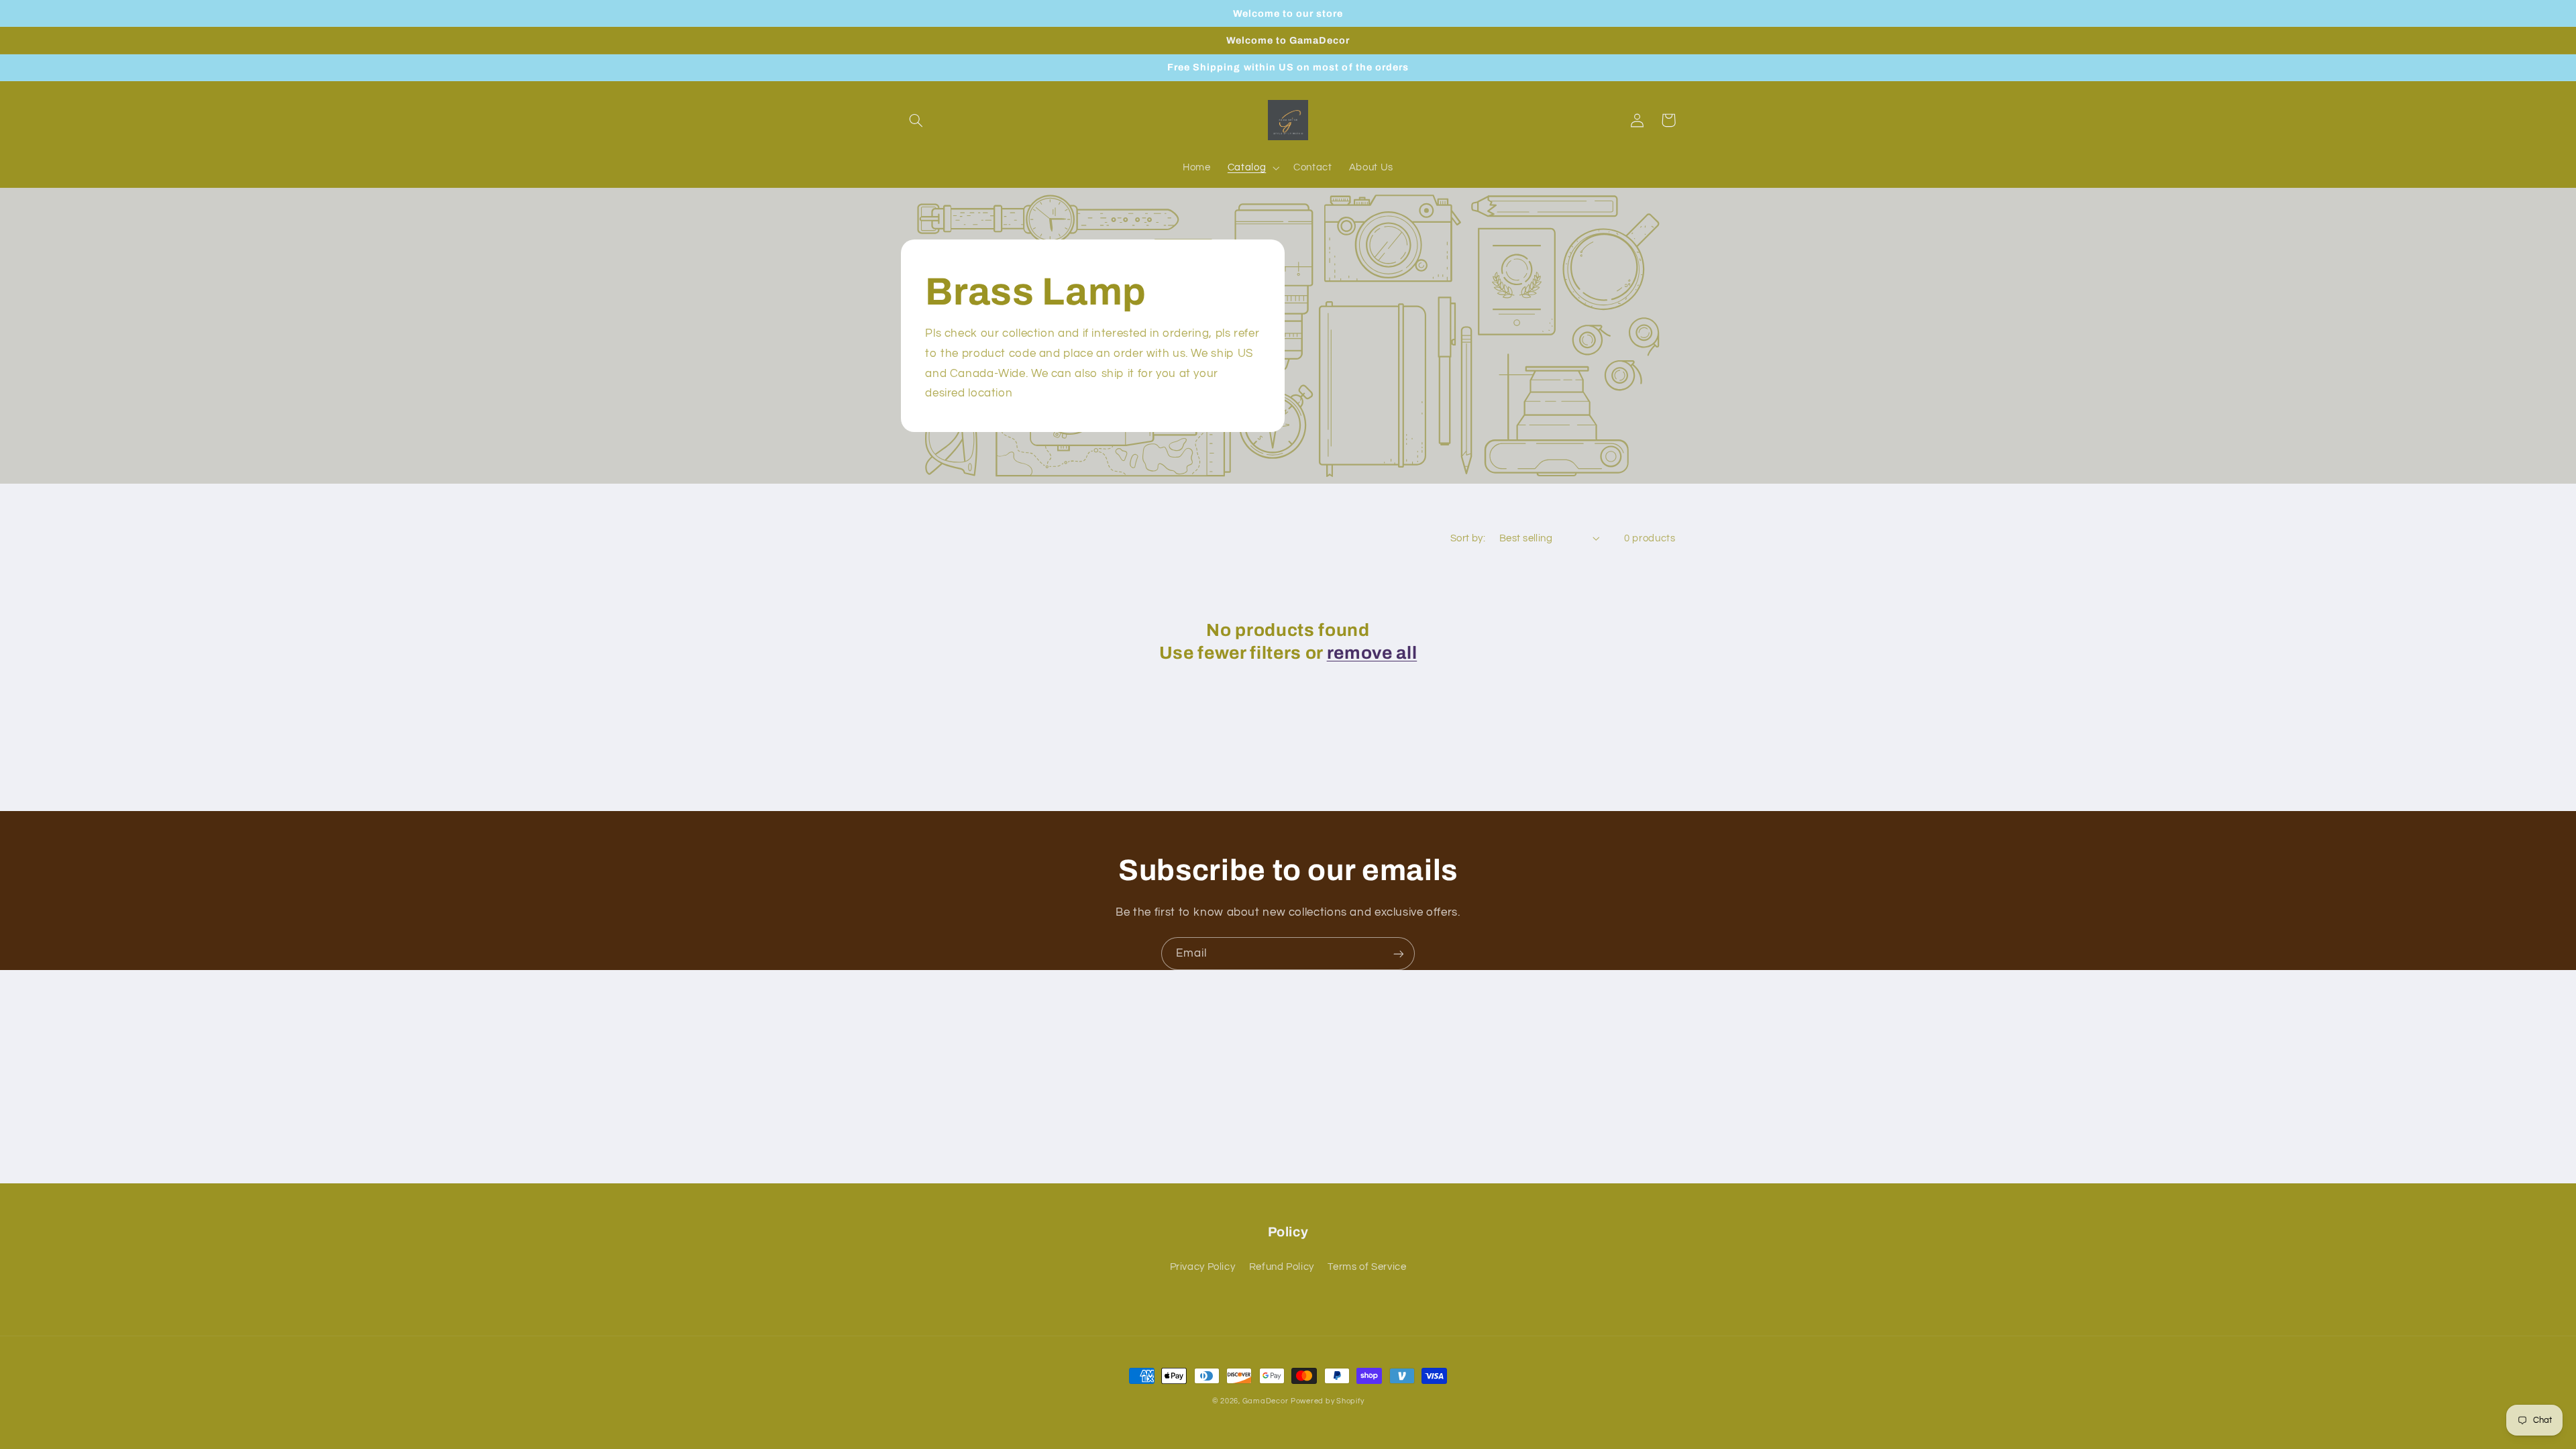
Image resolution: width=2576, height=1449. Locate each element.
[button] (916, 120)
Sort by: (1468, 538)
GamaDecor (1266, 1401)
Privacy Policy (1203, 1267)
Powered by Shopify (1327, 1401)
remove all (1372, 653)
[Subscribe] (1399, 954)
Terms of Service (1367, 1267)
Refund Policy (1282, 1267)
